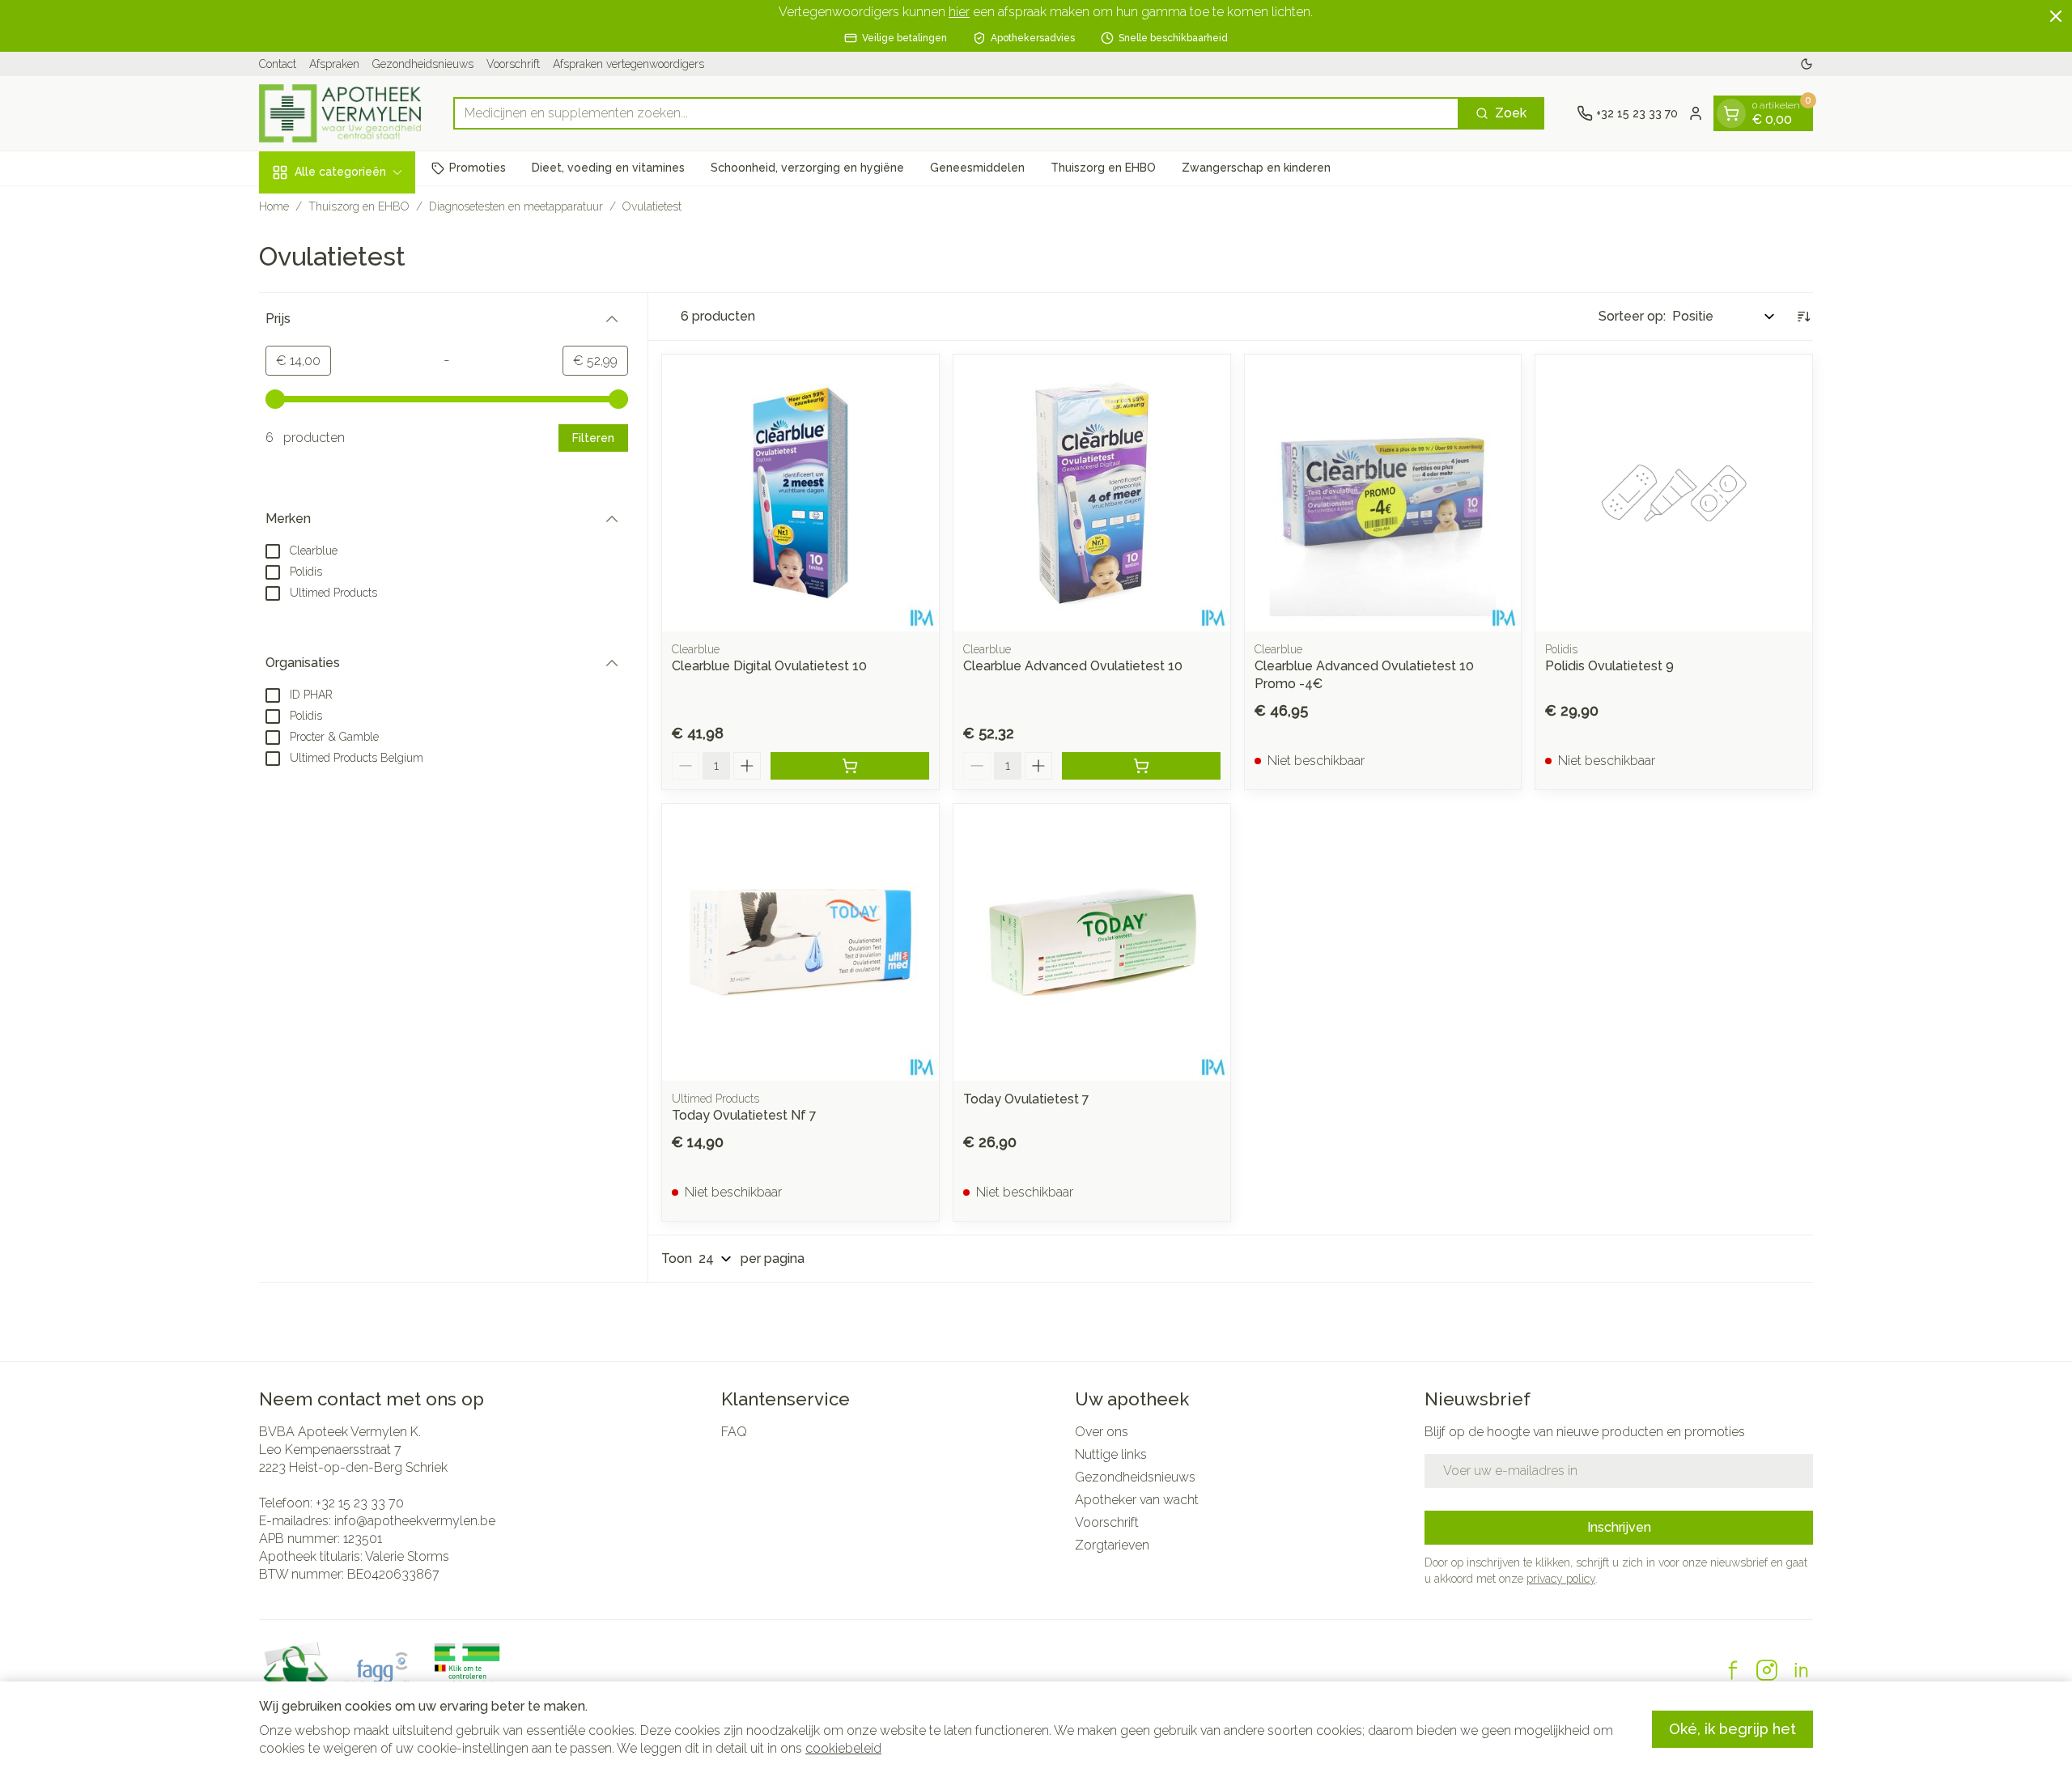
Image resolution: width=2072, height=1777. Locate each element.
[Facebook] (1733, 1670)
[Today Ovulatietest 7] (1092, 942)
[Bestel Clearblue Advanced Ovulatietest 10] (1141, 766)
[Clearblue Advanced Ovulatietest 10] (1092, 493)
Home (274, 206)
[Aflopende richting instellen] (1803, 317)
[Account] (1696, 113)
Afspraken (334, 64)
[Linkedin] (1801, 1670)
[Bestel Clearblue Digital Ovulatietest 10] (850, 766)
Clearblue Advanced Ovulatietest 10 (1073, 666)
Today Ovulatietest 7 (1026, 1099)
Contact (278, 64)
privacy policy (1561, 1579)
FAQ (734, 1432)
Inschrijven (1619, 1527)
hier (959, 12)
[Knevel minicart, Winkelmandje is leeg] (1731, 113)
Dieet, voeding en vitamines (608, 168)
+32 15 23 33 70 (360, 1503)
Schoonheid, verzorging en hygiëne (807, 168)
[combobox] (956, 113)
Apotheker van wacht (1137, 1500)
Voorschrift (513, 64)
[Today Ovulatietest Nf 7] (800, 942)
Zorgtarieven (1112, 1545)
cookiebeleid (843, 1748)
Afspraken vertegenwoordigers (628, 64)
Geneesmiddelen (977, 168)
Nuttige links (1111, 1454)
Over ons (1102, 1432)
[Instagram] (1767, 1670)
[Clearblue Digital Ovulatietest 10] (800, 493)
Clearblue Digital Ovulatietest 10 (769, 666)
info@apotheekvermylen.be (415, 1521)
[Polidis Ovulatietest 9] (1674, 493)
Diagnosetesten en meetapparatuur (516, 206)
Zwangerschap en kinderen (1256, 168)
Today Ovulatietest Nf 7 (744, 1115)
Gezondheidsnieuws (423, 64)
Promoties (478, 168)
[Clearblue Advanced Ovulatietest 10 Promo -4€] (1383, 493)
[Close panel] (2056, 16)
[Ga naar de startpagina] (340, 113)
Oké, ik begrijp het (1732, 1729)
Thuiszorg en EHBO (1103, 168)
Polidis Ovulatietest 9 (1609, 666)
